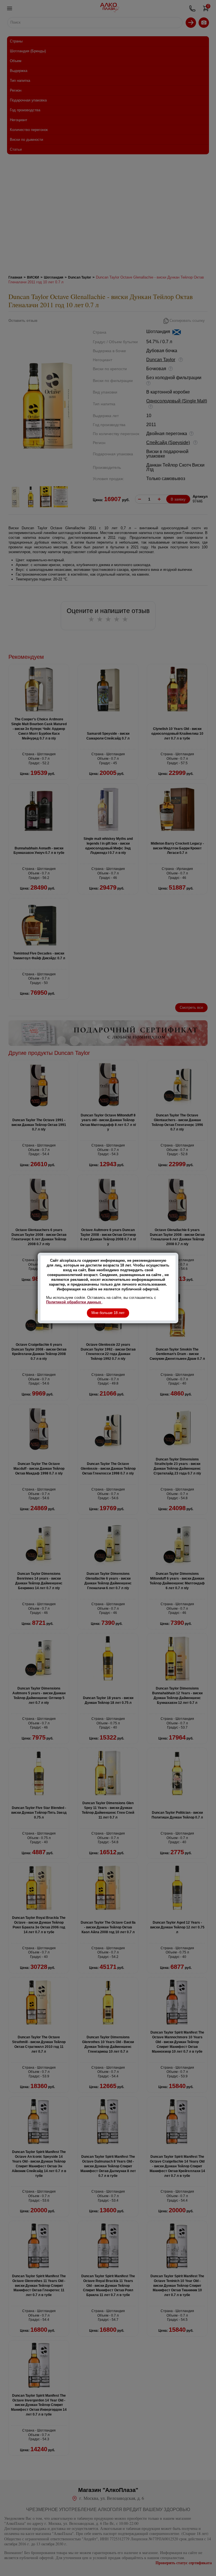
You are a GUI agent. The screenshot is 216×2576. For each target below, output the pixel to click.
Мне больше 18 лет (108, 1313)
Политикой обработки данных (74, 1302)
